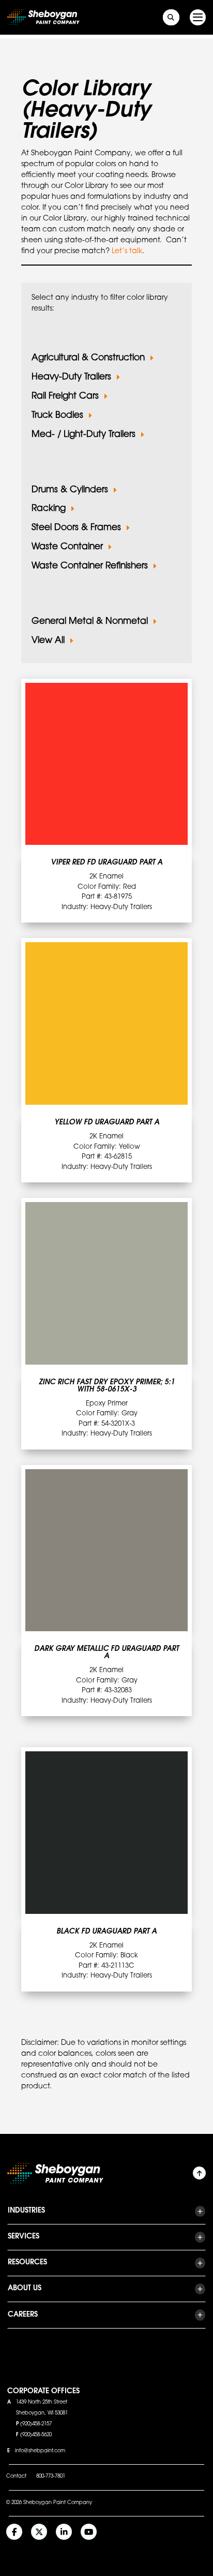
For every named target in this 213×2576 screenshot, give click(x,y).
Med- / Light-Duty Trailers (83, 435)
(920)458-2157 (36, 2424)
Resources (27, 2263)
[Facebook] (14, 2532)
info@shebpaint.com (40, 2451)
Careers (23, 2315)
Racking (49, 509)
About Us (25, 2289)
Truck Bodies (57, 415)
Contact (16, 2477)
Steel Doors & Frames (76, 528)
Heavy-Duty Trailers (71, 377)
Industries (26, 2211)
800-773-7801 (51, 2477)
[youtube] (89, 2532)
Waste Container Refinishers (90, 566)
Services (24, 2237)
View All (48, 641)
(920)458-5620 (36, 2435)
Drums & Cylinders (70, 490)
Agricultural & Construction (88, 358)
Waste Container (67, 547)
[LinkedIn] (64, 2532)
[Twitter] (39, 2532)
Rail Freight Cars (65, 396)
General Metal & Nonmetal (90, 621)
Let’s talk (127, 252)
